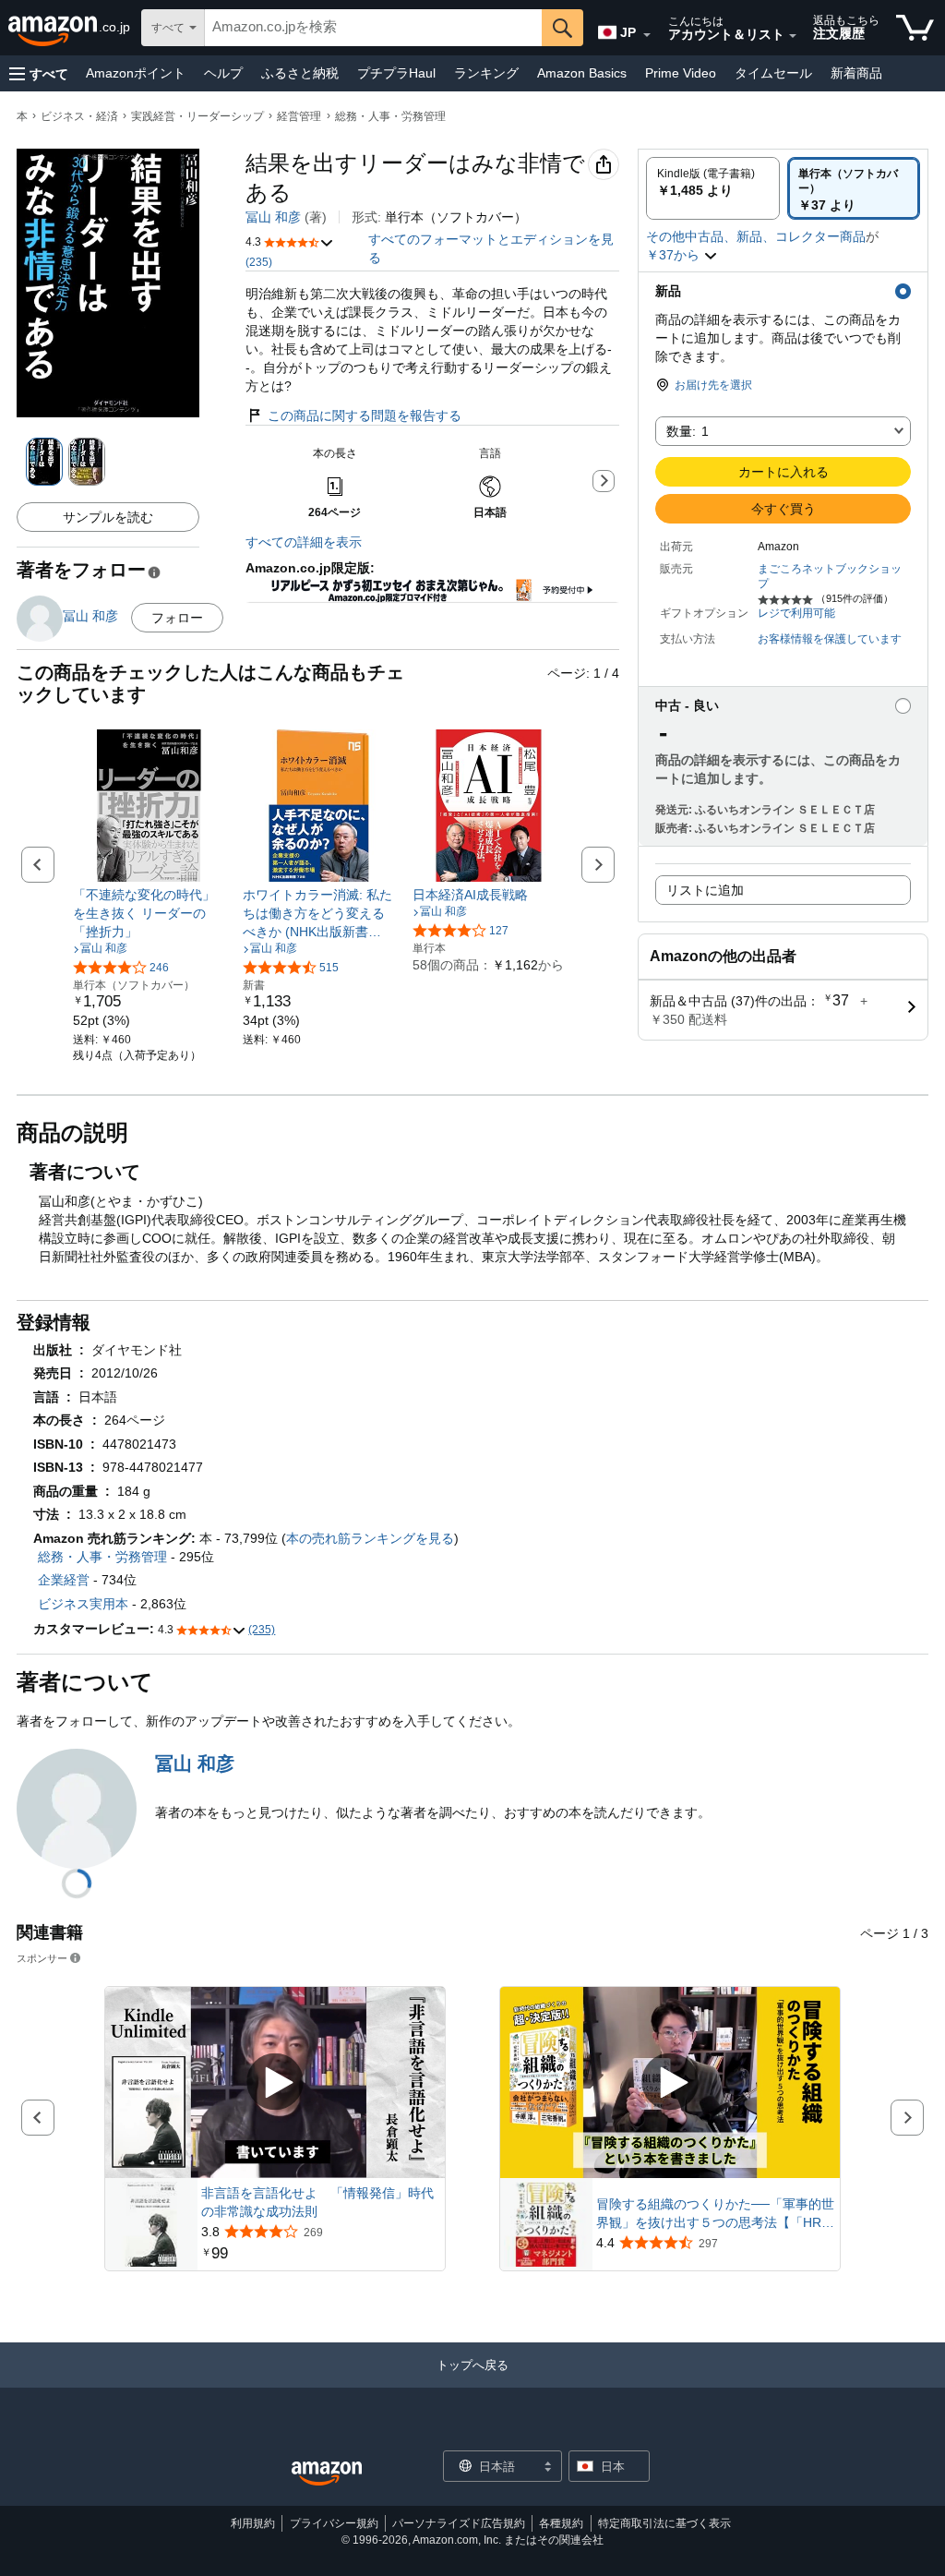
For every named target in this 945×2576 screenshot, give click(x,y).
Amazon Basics (582, 73)
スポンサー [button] (42, 1958)
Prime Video (681, 73)
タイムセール (773, 73)
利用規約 (253, 2523)
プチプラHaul (396, 73)
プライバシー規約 (334, 2523)
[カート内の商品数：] (915, 28)
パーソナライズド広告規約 (459, 2523)
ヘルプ (223, 73)
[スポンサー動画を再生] (275, 2083)
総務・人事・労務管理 (390, 116)
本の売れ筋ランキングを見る (370, 1538)
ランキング (486, 73)
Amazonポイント (136, 73)
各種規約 (561, 2523)
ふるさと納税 (300, 73)
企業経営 (64, 1580)
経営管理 (299, 116)
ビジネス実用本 (83, 1604)
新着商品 (856, 73)
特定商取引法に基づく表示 (664, 2523)
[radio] (713, 188)
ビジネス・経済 (79, 116)
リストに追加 (705, 890)
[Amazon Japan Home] (327, 2474)
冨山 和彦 (273, 217)
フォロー (177, 618)
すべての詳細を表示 (304, 542)
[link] (149, 913)
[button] (39, 73)
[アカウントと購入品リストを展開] (793, 36)
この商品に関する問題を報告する (365, 415)
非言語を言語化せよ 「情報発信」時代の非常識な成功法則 (317, 2202)
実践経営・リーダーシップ (197, 116)
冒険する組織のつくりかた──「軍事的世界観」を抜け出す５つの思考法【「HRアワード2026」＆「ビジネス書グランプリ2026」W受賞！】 (715, 2214)
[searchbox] (373, 28)
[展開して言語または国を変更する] (647, 35)
